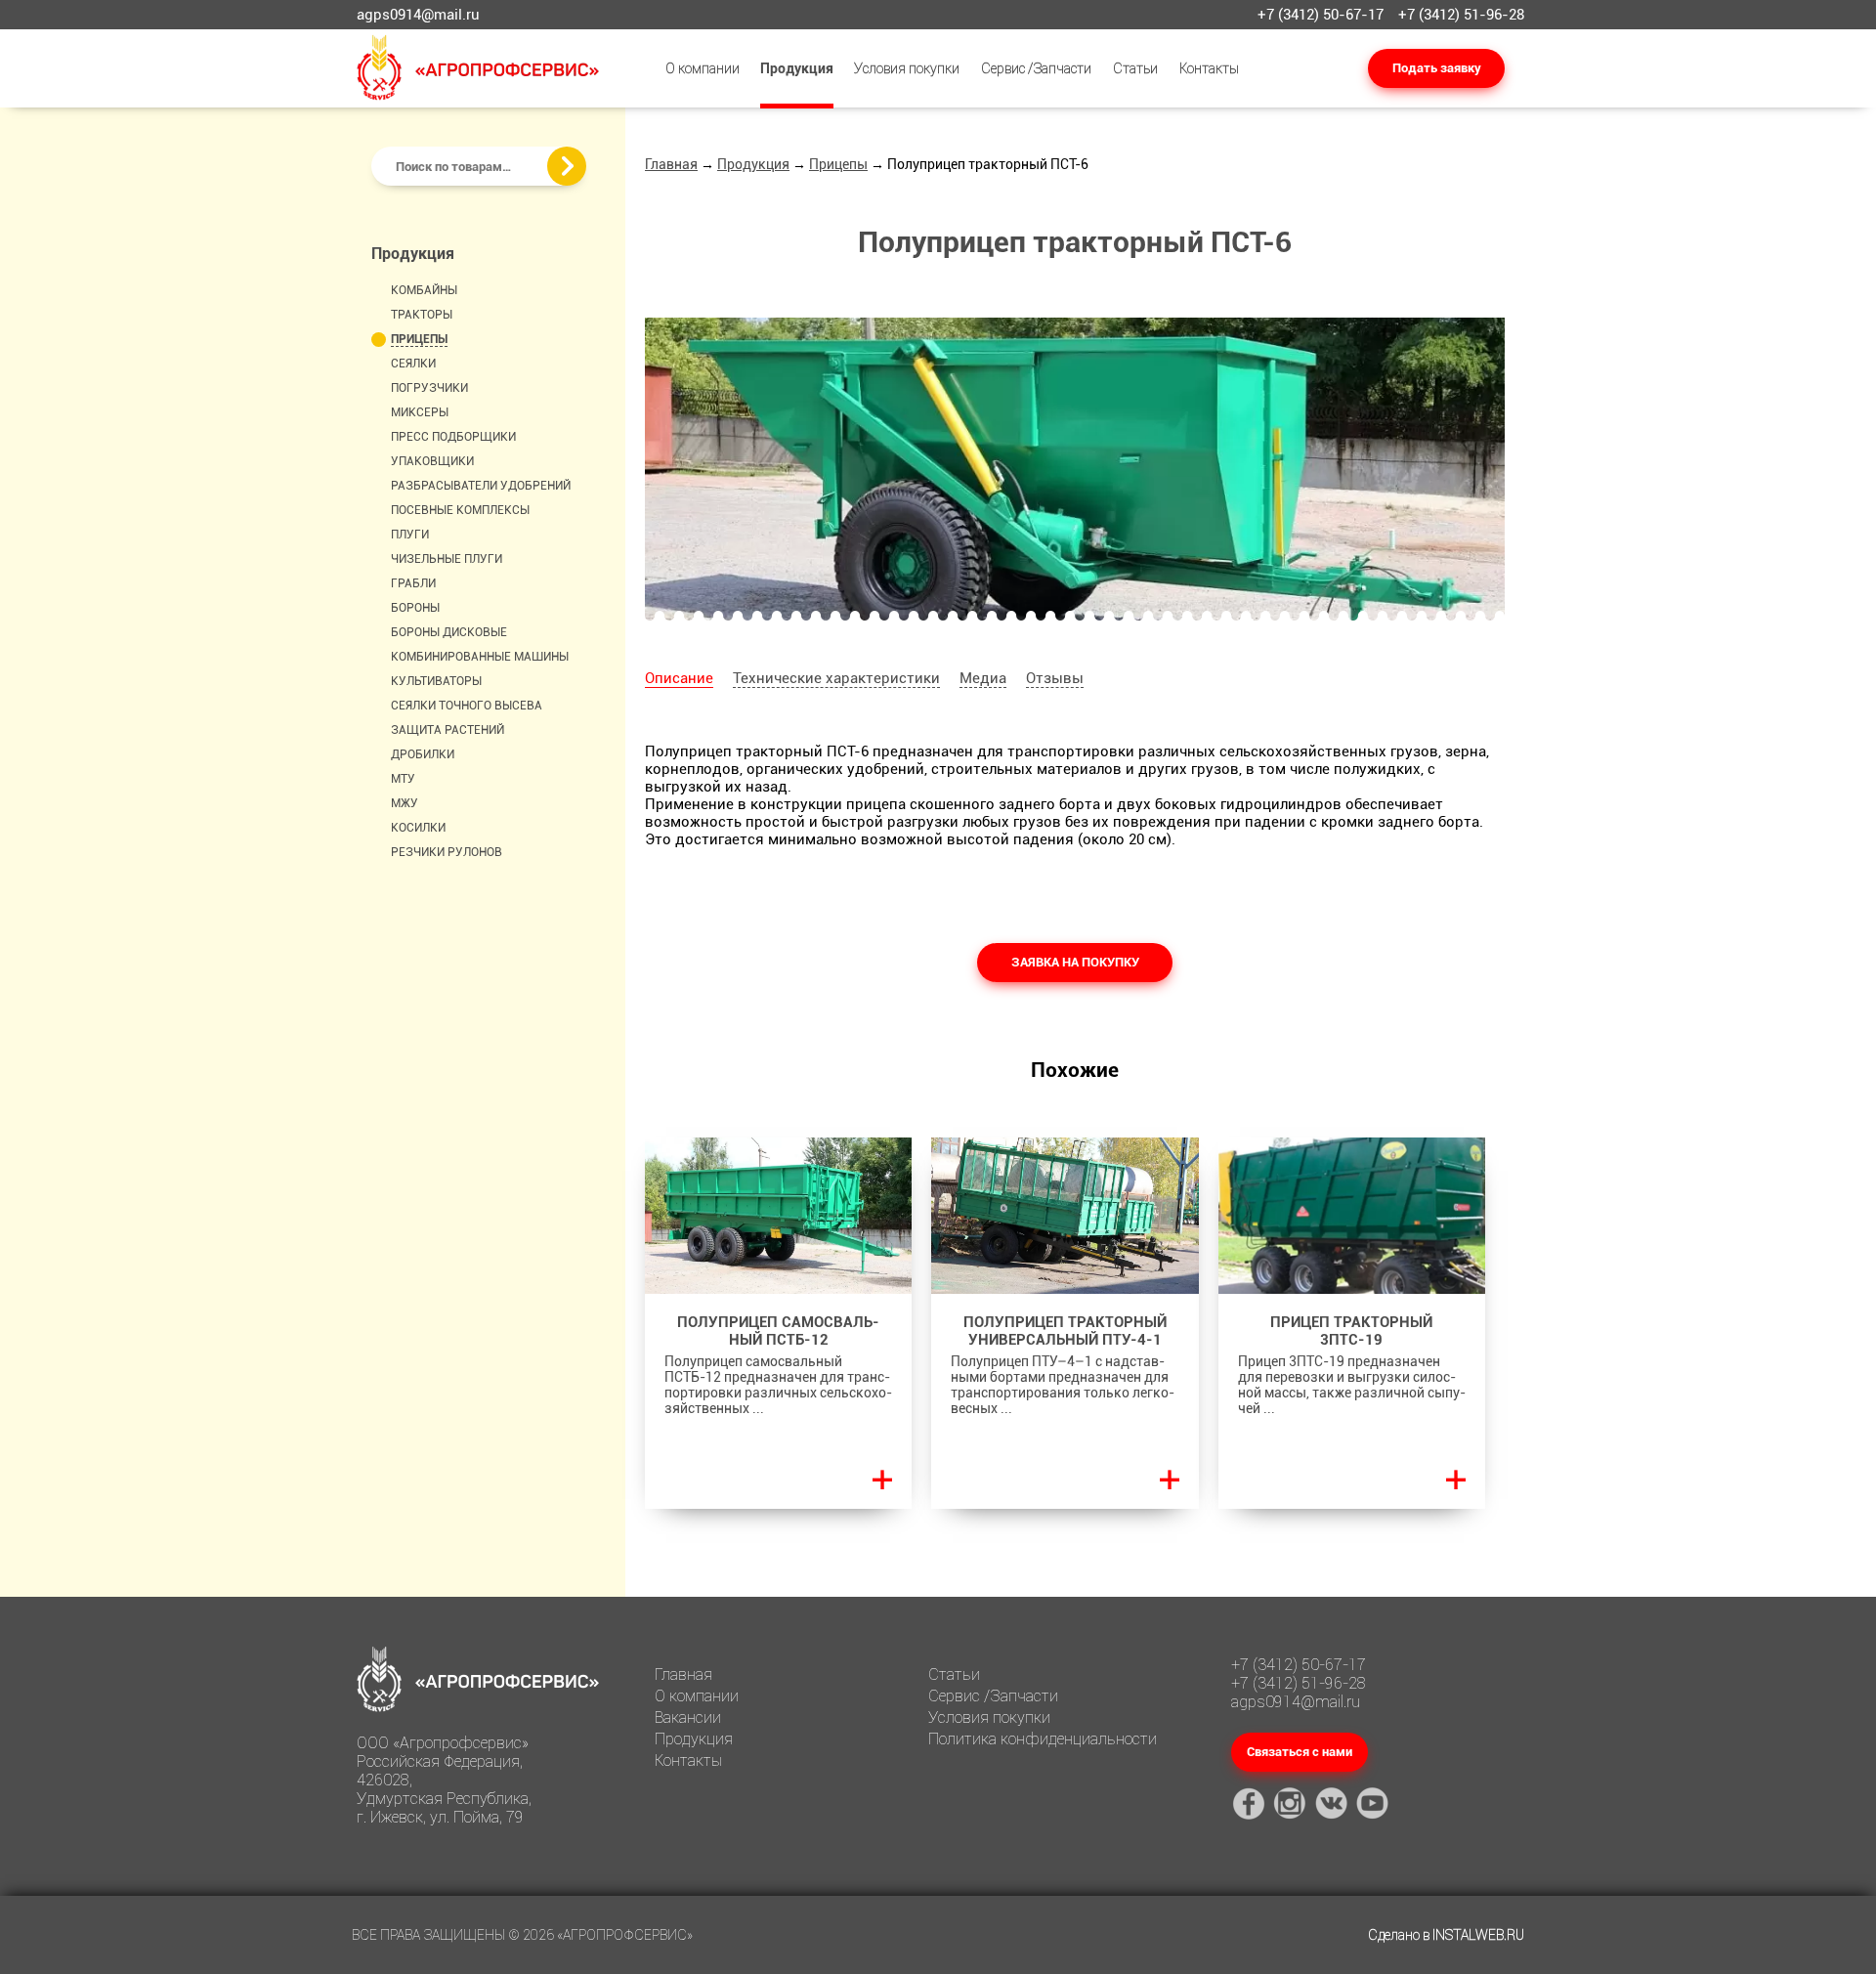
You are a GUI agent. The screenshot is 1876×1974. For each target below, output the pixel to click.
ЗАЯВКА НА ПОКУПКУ (1075, 962)
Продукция (797, 68)
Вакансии (688, 1717)
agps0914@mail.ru (418, 15)
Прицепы (838, 164)
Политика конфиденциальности (1043, 1739)
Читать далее (882, 1480)
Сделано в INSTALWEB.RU (1446, 1935)
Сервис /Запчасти (1036, 68)
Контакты (1209, 68)
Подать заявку (1437, 68)
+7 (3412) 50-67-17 (1321, 15)
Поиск (567, 166)
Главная (671, 164)
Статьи (1135, 68)
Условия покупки (907, 68)
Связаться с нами (1300, 1752)
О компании (703, 68)
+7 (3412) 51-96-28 (1461, 15)
